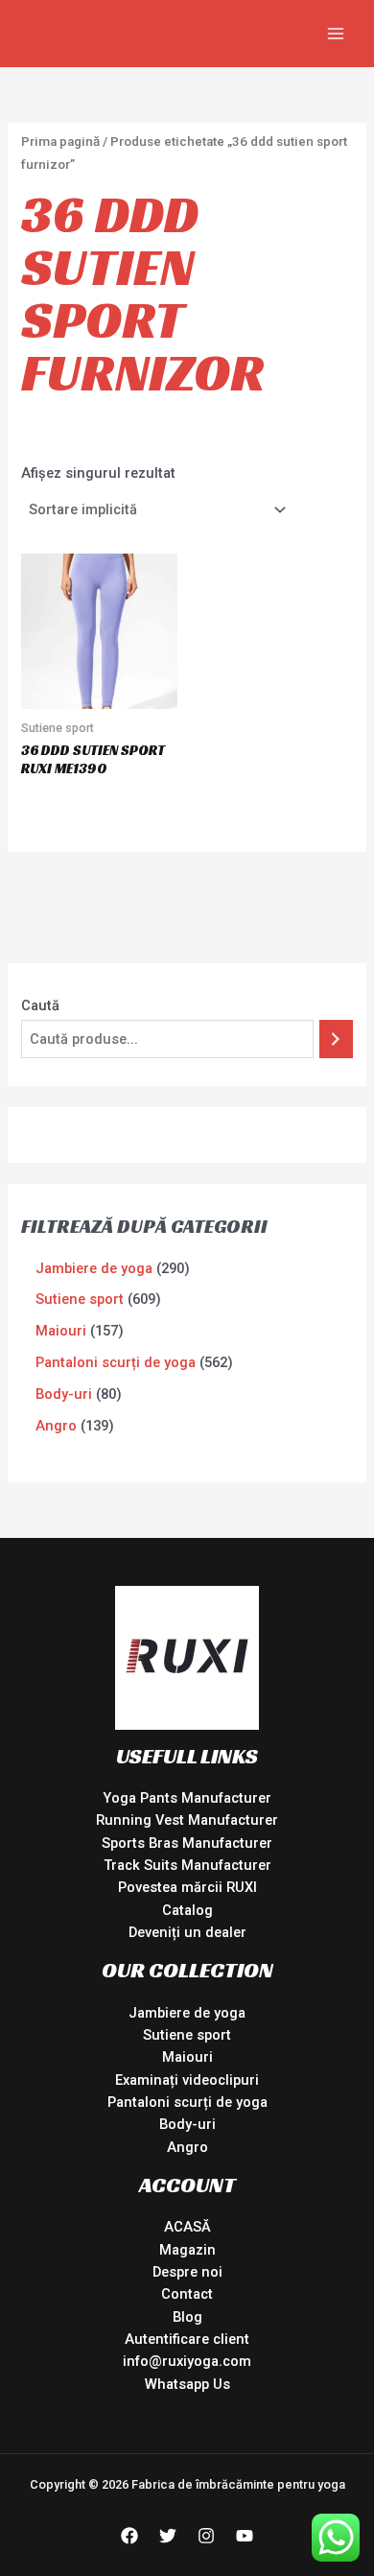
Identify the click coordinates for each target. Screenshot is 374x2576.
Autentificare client (187, 2339)
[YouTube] (245, 2536)
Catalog (187, 1910)
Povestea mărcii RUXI (187, 1887)
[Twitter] (168, 2536)
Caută (40, 1005)
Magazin (187, 2250)
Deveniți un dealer (187, 1932)
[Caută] (336, 1039)
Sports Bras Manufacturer (187, 1843)
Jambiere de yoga (187, 2013)
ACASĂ (187, 2227)
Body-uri (187, 2124)
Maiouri (187, 2057)
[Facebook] (129, 2536)
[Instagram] (206, 2536)
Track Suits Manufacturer (187, 1865)
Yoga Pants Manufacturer (187, 1798)
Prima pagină (60, 142)
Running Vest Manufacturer (187, 1820)
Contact (187, 2294)
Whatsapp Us (187, 2384)
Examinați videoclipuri (187, 2080)
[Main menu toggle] (336, 34)
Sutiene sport (187, 2035)
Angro (187, 2147)
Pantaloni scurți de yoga (187, 2102)
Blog (187, 2317)
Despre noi (187, 2272)
